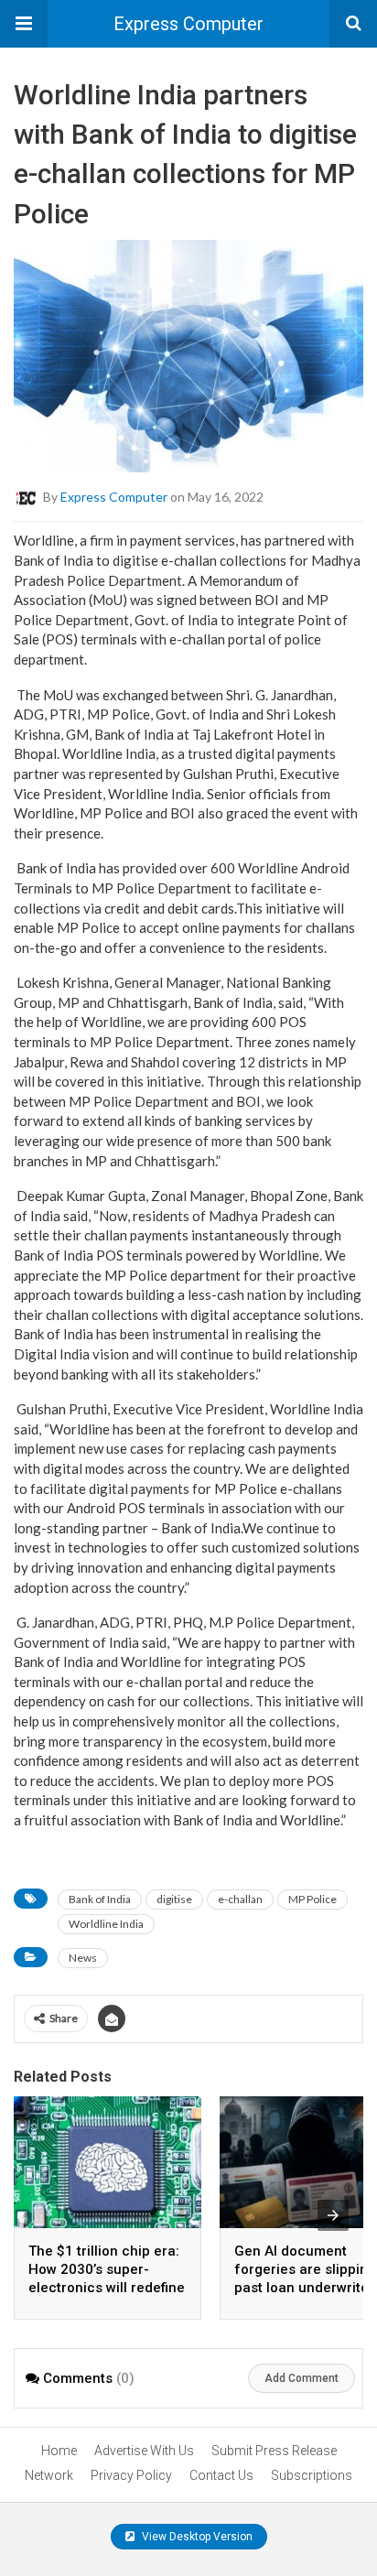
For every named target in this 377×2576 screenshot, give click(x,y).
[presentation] (333, 2215)
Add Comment (302, 2378)
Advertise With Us (144, 2451)
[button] (24, 24)
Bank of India (100, 1899)
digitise (174, 1899)
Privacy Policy (131, 2475)
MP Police (312, 1899)
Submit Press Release (274, 2451)
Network (49, 2475)
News (83, 1958)
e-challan (240, 1899)
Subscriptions (312, 2475)
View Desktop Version (196, 2537)
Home (59, 2451)
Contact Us (221, 2475)
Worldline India (106, 1924)
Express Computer (188, 24)
